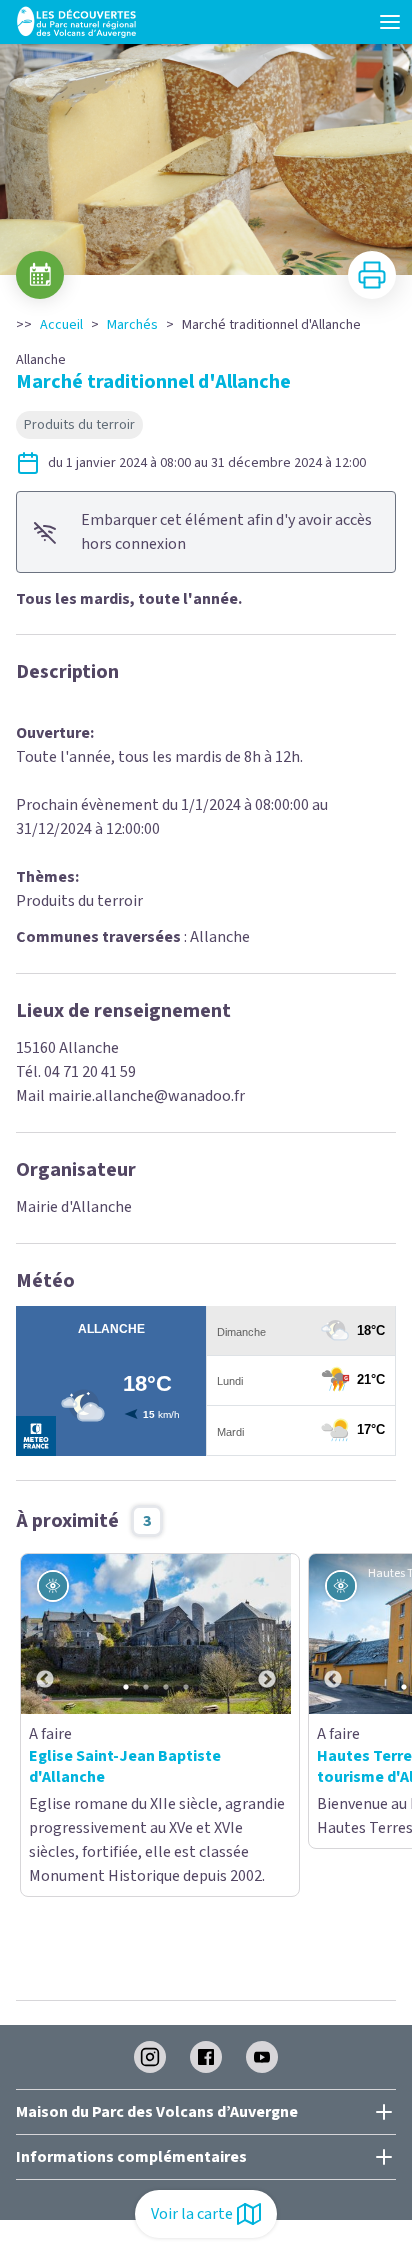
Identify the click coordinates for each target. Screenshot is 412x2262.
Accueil (61, 325)
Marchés (132, 325)
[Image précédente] (45, 1634)
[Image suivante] (267, 1634)
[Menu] (390, 22)
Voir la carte (192, 2214)
